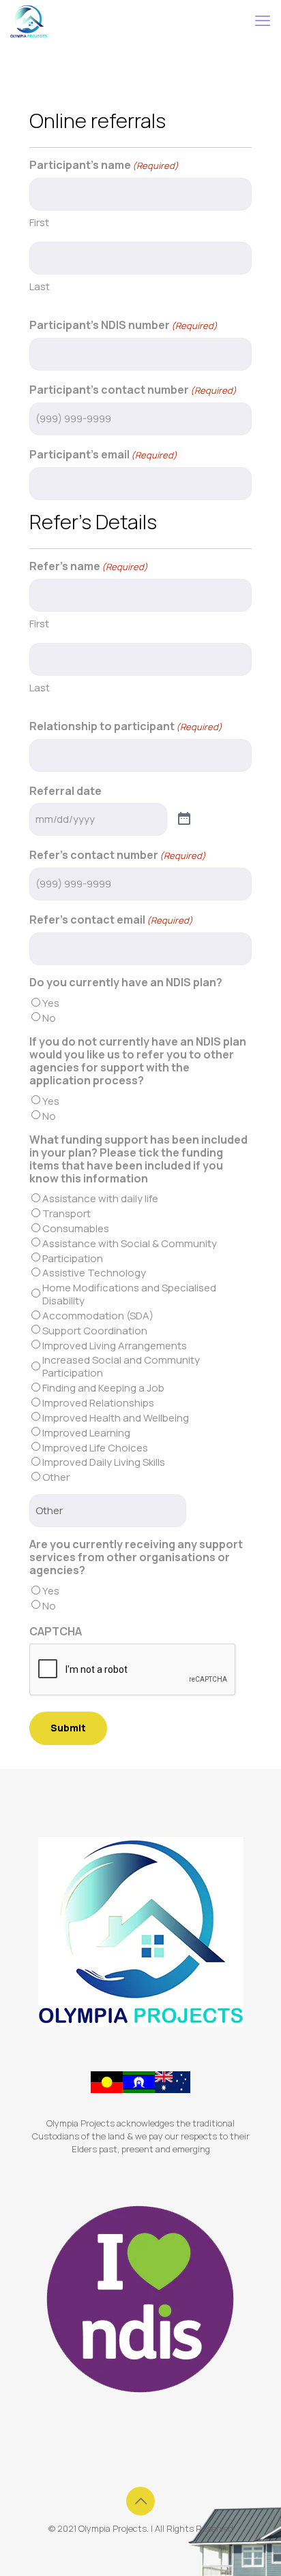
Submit (68, 1728)
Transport (66, 1213)
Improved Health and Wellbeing (116, 1418)
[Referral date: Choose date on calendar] (184, 819)
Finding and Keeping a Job (103, 1388)
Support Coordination (95, 1331)
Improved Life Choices (95, 1448)
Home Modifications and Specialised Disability (129, 1294)
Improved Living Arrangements (115, 1346)
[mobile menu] (263, 20)
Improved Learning (86, 1433)
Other (56, 1477)
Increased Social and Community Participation (121, 1366)
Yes (51, 1003)
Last (40, 286)
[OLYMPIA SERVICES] (29, 20)
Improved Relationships (98, 1403)
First (39, 222)
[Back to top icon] (140, 2501)
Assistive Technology (94, 1273)
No (49, 1018)
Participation (73, 1258)
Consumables (76, 1228)
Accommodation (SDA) (98, 1316)
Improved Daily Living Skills (104, 1462)
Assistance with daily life (100, 1198)
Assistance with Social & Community (130, 1243)
